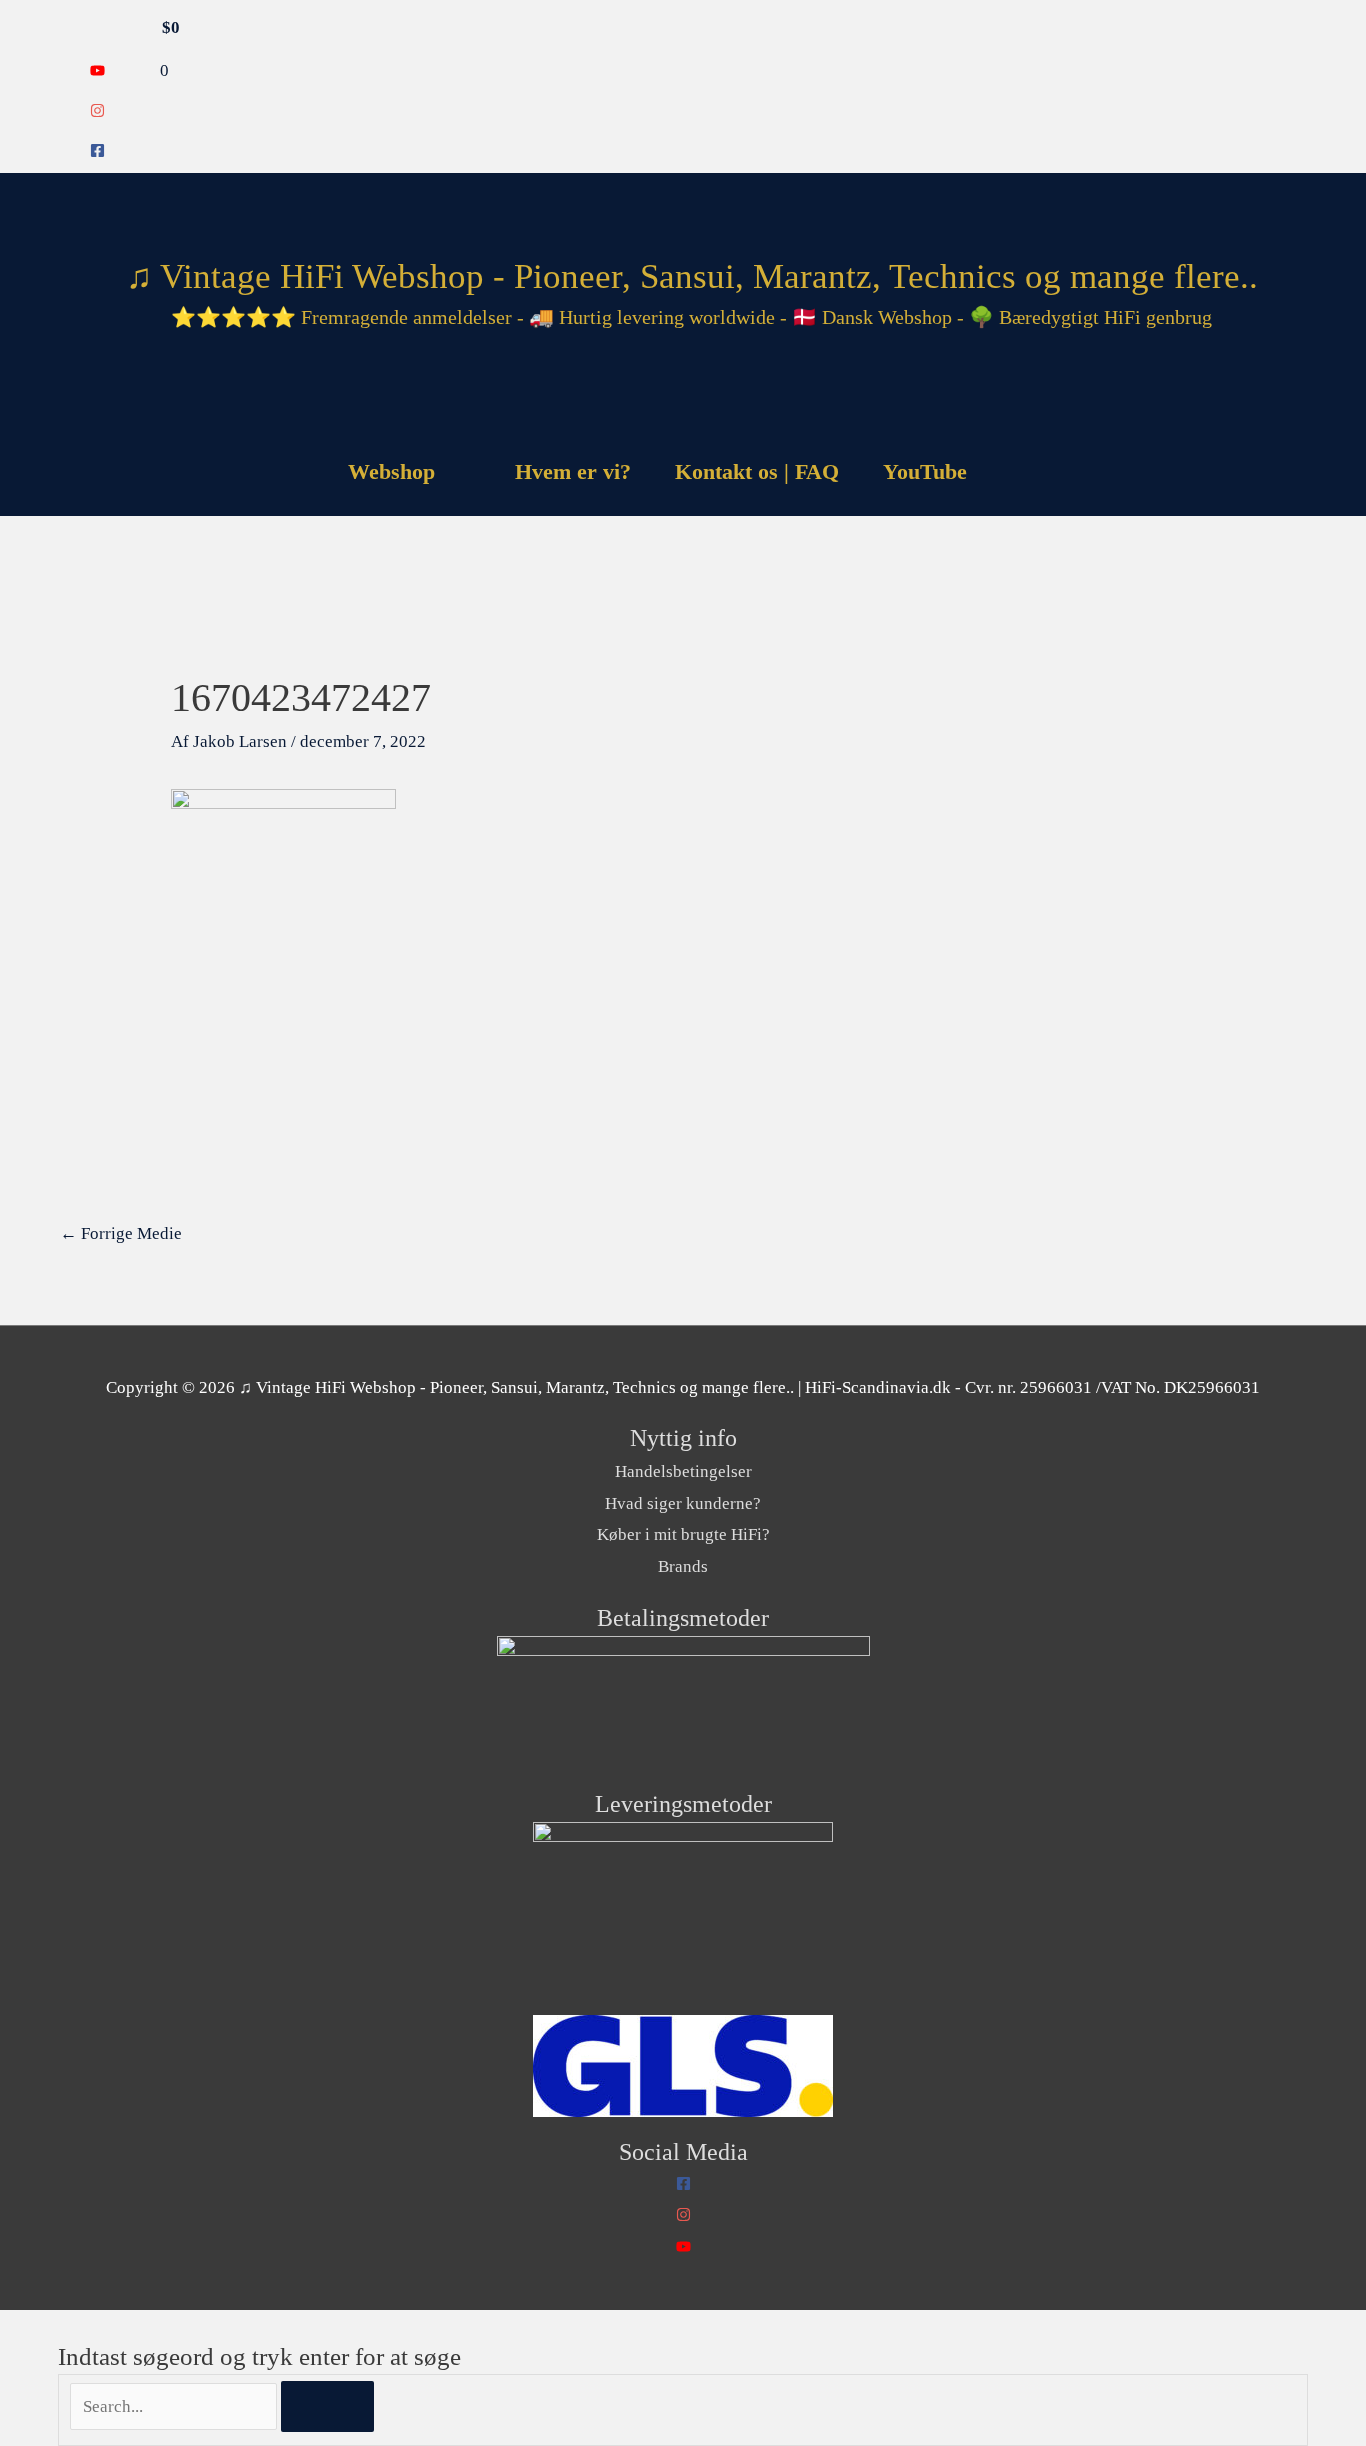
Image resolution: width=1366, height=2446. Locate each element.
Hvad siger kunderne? (683, 1503)
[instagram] (97, 112)
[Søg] (327, 2407)
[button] (1014, 471)
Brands (683, 1566)
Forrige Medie (121, 1233)
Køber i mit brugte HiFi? (683, 1534)
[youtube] (97, 72)
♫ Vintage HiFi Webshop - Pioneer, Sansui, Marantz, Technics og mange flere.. (692, 276)
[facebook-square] (97, 152)
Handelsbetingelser (683, 1471)
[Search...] (176, 2406)
